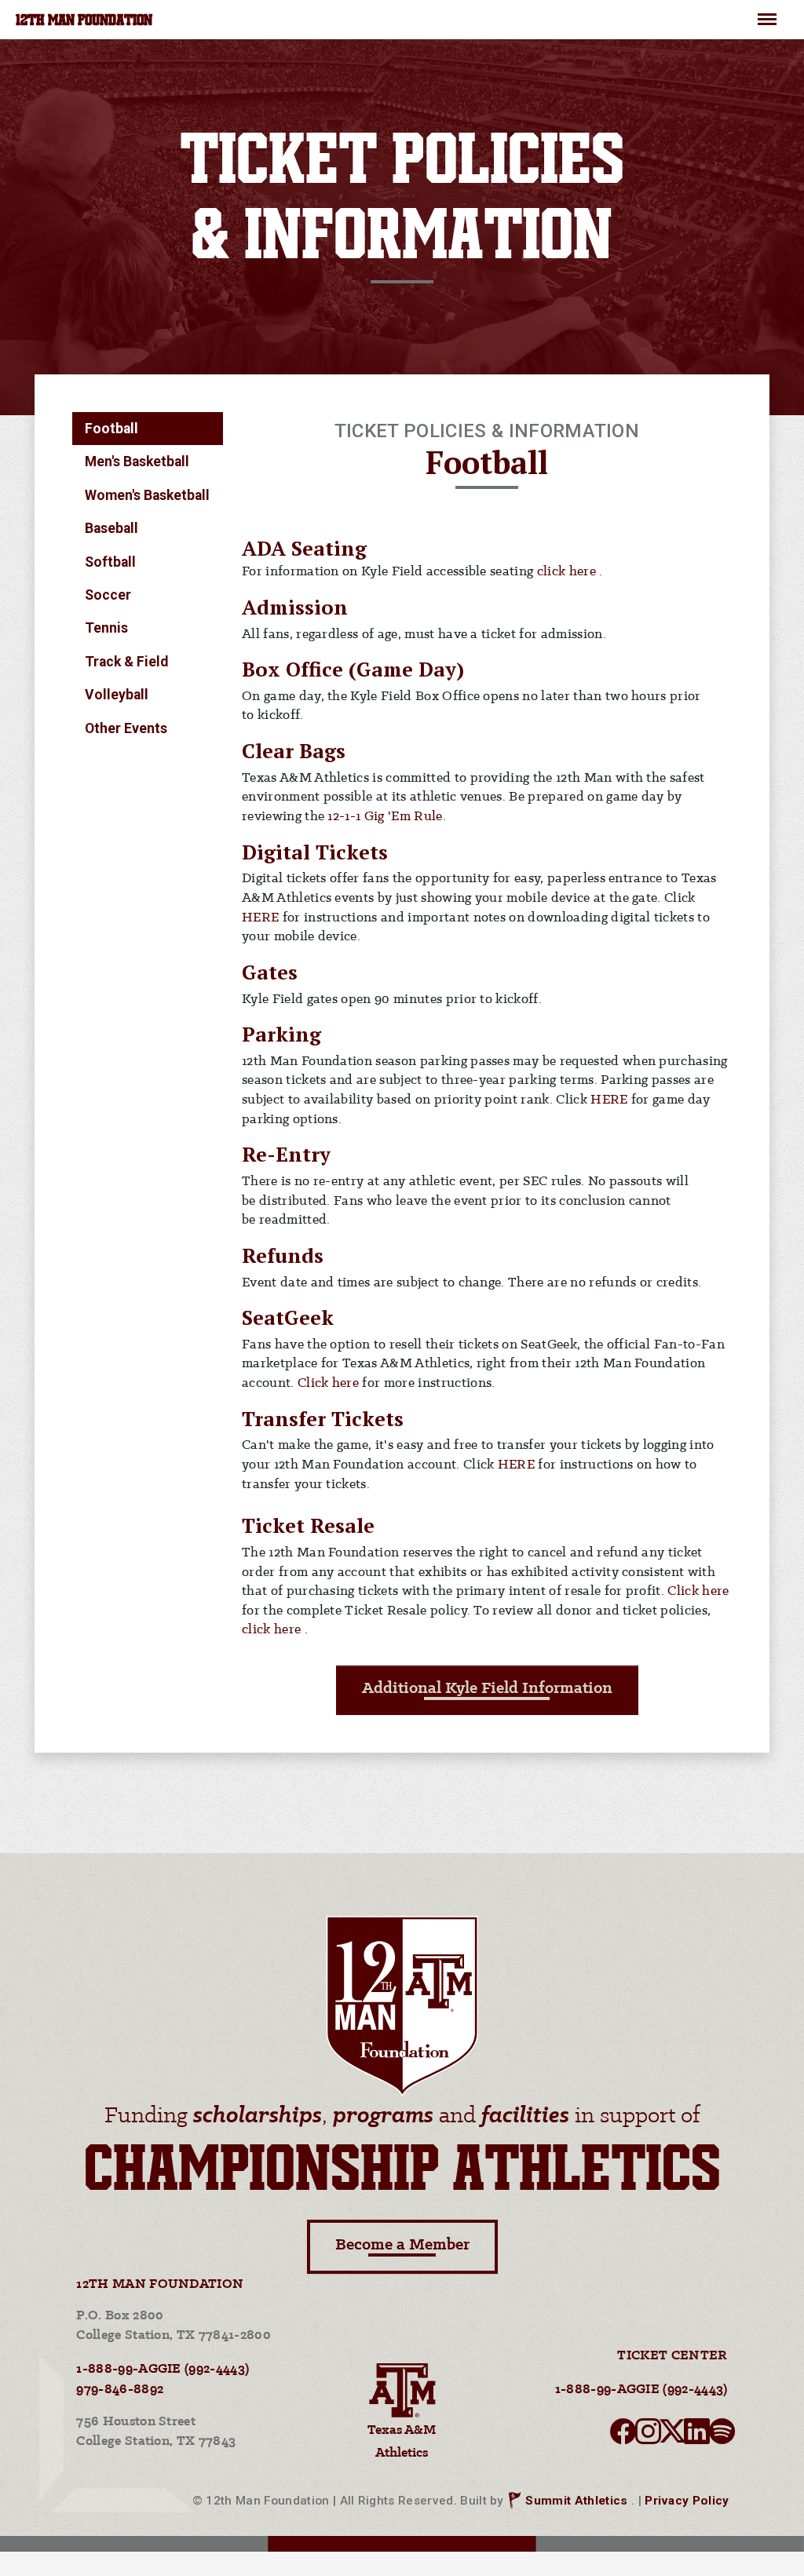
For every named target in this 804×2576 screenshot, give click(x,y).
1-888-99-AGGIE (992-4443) (163, 2369)
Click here (330, 1383)
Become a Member (402, 2245)
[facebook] (623, 2436)
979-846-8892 (120, 2390)
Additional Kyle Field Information (487, 1689)
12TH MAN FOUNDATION (84, 21)
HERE (260, 918)
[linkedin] (697, 2436)
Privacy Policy (687, 2501)
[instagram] (648, 2436)
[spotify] (722, 2436)
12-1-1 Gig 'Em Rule (385, 817)
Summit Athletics (576, 2501)
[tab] (148, 429)
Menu (767, 13)
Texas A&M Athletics (402, 2441)
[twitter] (672, 2436)
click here (568, 572)
